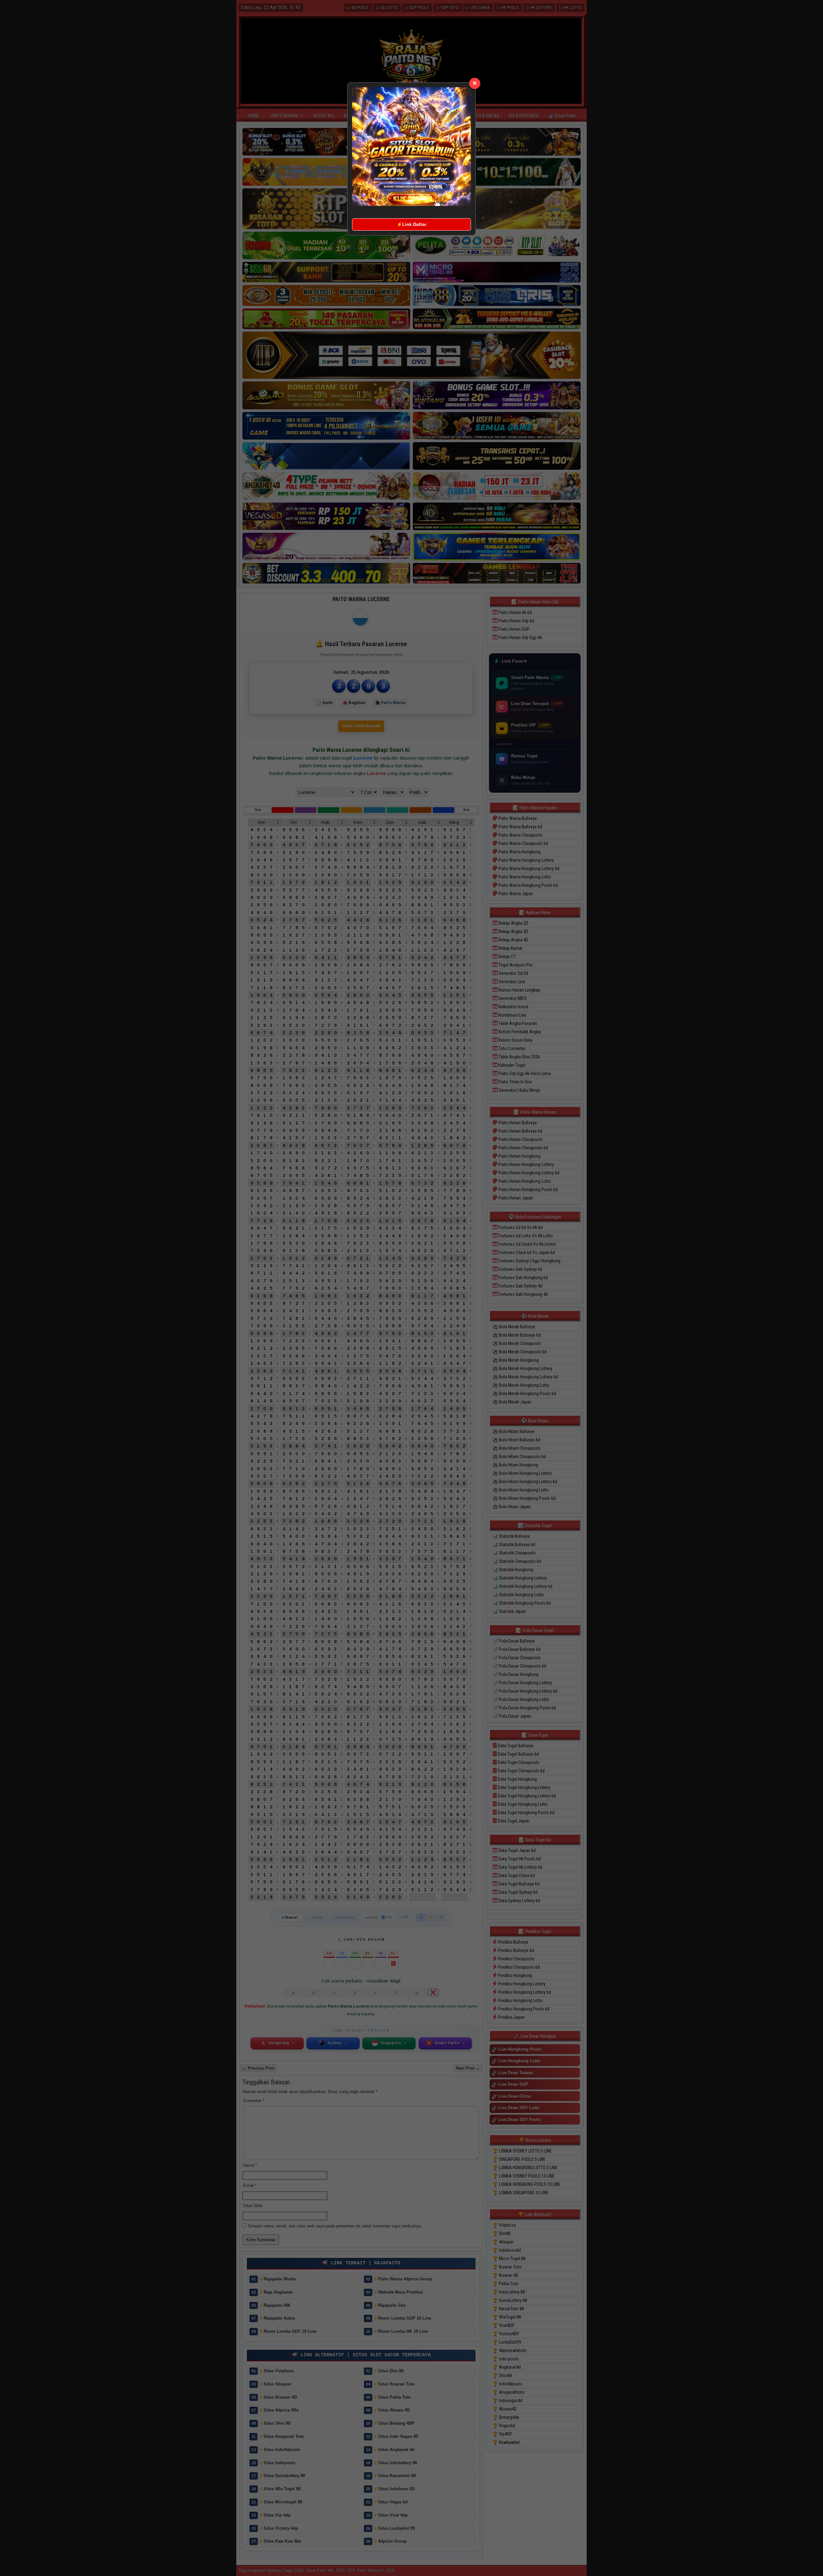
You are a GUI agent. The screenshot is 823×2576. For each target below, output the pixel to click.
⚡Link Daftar (411, 224)
